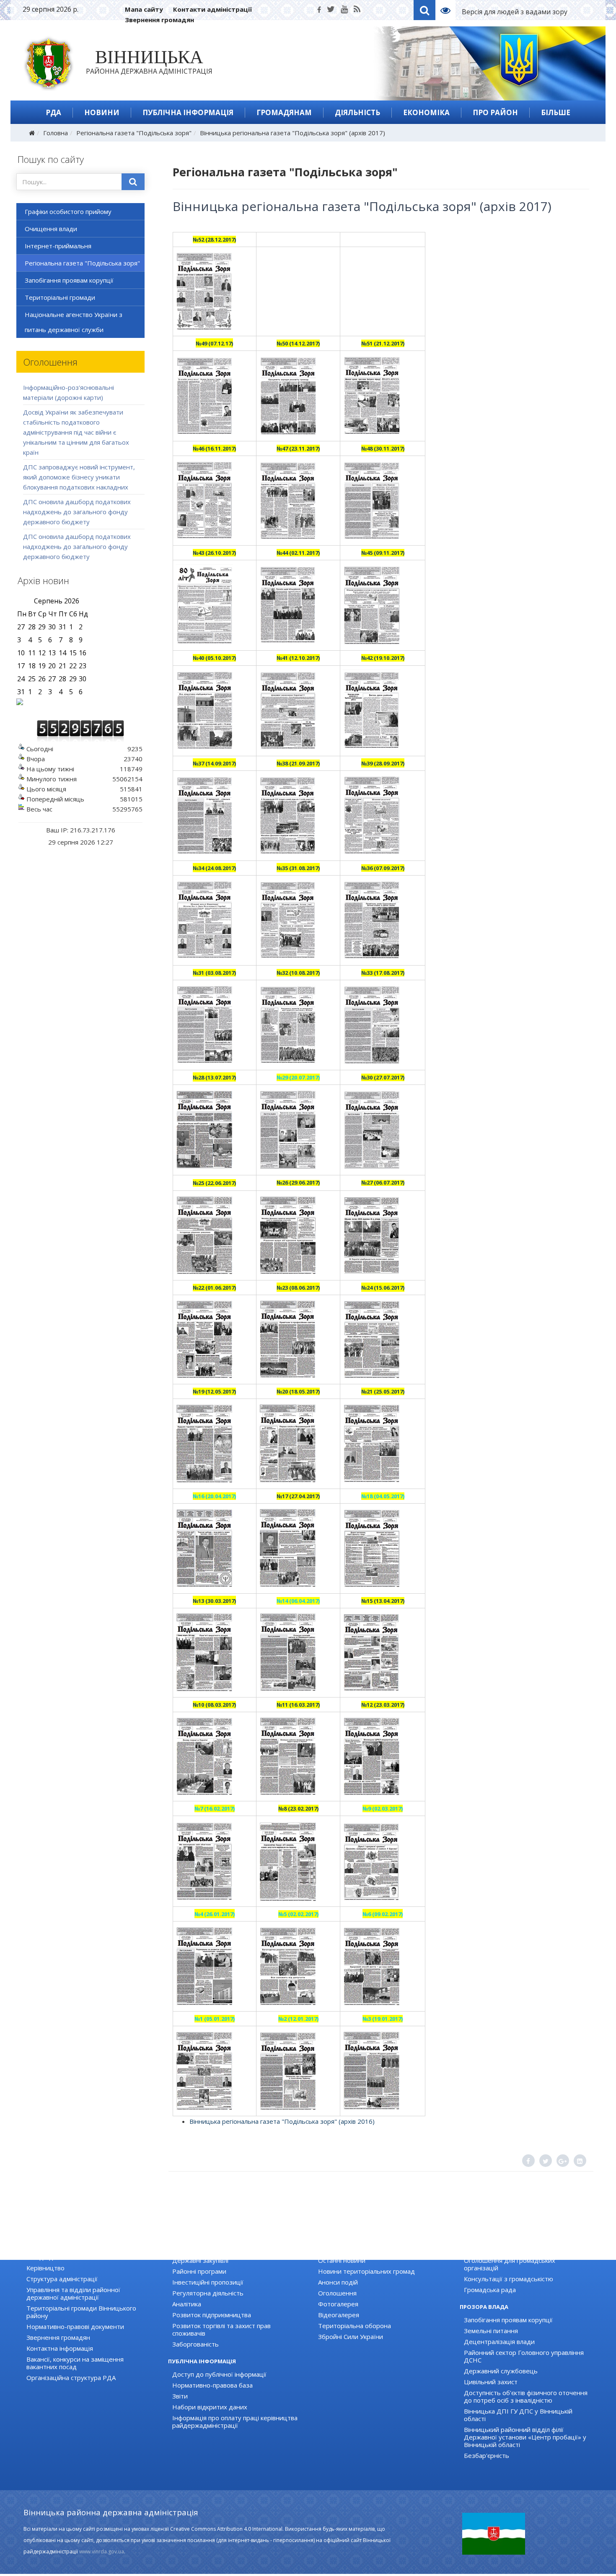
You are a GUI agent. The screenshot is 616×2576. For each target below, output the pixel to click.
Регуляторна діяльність (208, 2293)
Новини (102, 112)
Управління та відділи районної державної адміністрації (73, 2293)
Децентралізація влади (499, 2342)
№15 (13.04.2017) (383, 1601)
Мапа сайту (144, 9)
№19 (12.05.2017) (214, 1391)
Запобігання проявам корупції (69, 280)
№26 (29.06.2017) (298, 1182)
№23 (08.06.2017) (298, 1288)
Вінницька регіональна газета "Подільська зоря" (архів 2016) (282, 2121)
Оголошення (337, 2293)
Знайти (133, 182)
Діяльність (357, 112)
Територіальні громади (60, 297)
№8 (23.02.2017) (298, 1808)
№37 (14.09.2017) (214, 763)
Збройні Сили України (351, 2336)
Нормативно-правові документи (75, 2326)
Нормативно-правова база (212, 2385)
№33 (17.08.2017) (383, 973)
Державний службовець (501, 2371)
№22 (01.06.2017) (214, 1288)
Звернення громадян (159, 20)
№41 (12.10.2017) (298, 658)
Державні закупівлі (200, 2260)
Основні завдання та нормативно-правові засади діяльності (89, 2253)
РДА (53, 112)
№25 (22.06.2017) (214, 1183)
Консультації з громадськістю (509, 2279)
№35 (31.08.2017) (298, 868)
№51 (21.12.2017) (383, 343)
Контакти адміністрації (212, 9)
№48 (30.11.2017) (383, 448)
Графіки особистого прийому (68, 211)
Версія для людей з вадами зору (515, 12)
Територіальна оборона (355, 2326)
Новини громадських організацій (514, 2249)
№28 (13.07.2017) (214, 1077)
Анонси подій (338, 2282)
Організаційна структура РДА (71, 2378)
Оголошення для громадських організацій (510, 2264)
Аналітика (187, 2304)
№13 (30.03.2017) (214, 1601)
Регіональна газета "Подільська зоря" (134, 133)
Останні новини (342, 2260)
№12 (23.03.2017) (383, 1705)
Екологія (185, 2249)
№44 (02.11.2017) (298, 553)
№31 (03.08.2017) (214, 973)
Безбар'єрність (487, 2455)
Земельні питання (491, 2331)
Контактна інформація (60, 2348)
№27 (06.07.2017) (383, 1182)
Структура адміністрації (62, 2279)
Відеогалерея (339, 2315)
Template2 (449, 10)
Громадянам (284, 112)
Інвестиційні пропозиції (208, 2282)
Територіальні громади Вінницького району (81, 2312)
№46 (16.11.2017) (214, 448)
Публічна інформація (188, 112)
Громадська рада (490, 2290)
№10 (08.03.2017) (214, 1705)
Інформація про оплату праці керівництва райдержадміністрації (235, 2421)
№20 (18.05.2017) (298, 1391)
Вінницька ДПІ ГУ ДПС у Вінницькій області (518, 2415)
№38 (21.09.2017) (298, 763)
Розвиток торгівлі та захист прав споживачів (221, 2329)
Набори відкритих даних (210, 2407)
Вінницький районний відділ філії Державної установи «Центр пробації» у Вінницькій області (525, 2437)
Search (424, 10)
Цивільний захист (491, 2382)
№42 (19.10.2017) (383, 658)
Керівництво (45, 2268)
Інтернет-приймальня (58, 246)
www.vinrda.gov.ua (102, 2552)
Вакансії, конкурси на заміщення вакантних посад (75, 2363)
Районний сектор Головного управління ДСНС (524, 2356)
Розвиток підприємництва (212, 2315)
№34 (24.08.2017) (214, 868)
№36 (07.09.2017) (383, 868)
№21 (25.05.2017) (383, 1391)
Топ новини (336, 2249)
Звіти (180, 2396)
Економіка (426, 112)
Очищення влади (51, 229)
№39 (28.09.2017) (383, 763)
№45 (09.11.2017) (383, 553)
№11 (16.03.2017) (298, 1705)
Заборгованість (195, 2344)
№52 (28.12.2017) (214, 240)
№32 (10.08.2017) (298, 973)
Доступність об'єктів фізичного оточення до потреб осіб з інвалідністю (526, 2396)
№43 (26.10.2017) (214, 553)
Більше (556, 112)
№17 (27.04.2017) (298, 1496)
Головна (56, 133)
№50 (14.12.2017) (298, 343)
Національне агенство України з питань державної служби (74, 322)
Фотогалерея (338, 2304)
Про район (495, 112)
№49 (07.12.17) (214, 343)
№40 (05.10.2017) (214, 658)
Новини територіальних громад (366, 2271)
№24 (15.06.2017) (383, 1288)
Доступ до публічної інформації (219, 2374)
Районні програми (199, 2271)
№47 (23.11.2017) (298, 448)
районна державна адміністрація (149, 64)
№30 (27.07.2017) (383, 1077)
